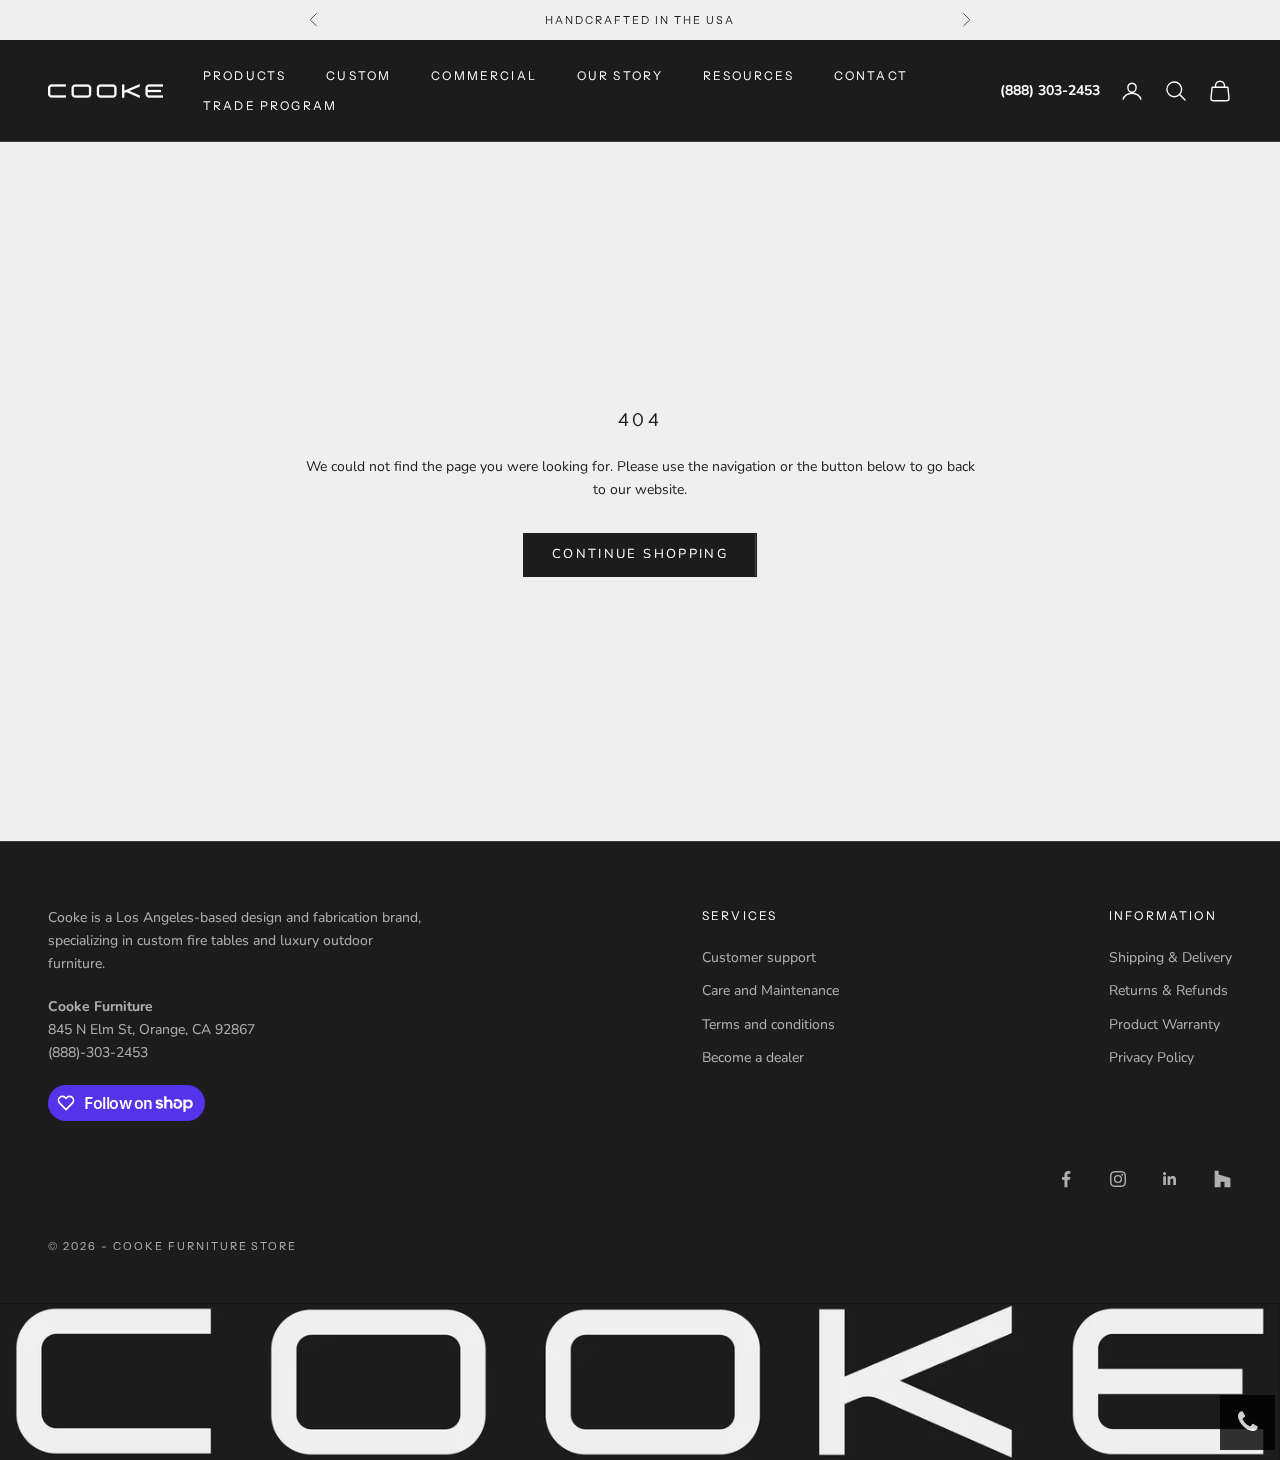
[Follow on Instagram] (1118, 1179)
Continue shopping (640, 554)
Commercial (484, 75)
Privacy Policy (1151, 1057)
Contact (871, 75)
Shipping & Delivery (1170, 957)
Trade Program (270, 105)
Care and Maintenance (770, 990)
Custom (358, 75)
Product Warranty (1164, 1024)
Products (244, 75)
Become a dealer (753, 1057)
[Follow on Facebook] (1066, 1179)
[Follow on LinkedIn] (1170, 1179)
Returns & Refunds (1168, 990)
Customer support (759, 957)
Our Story (620, 75)
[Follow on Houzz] (1222, 1179)
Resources (748, 75)
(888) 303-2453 (1050, 91)
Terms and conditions (768, 1024)
